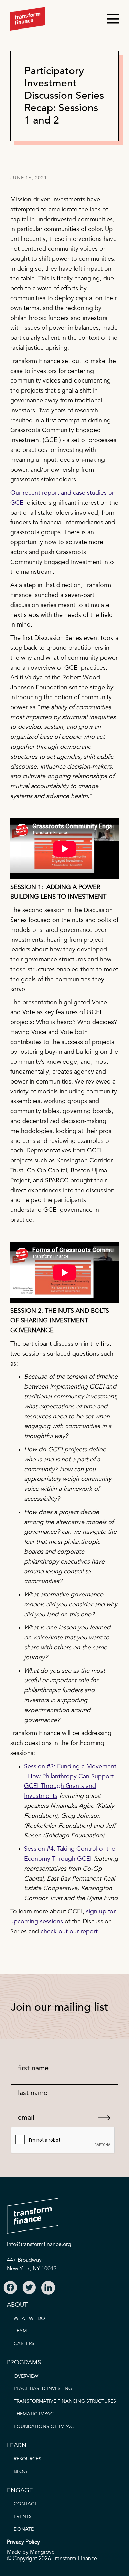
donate (24, 2529)
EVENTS (23, 2517)
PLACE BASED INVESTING (43, 2389)
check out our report (69, 1932)
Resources (28, 2459)
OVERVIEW (26, 2376)
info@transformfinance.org (39, 2245)
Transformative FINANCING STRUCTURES (65, 2401)
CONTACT (25, 2504)
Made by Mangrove (31, 2552)
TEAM (20, 2331)
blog (20, 2472)
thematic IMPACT (35, 2414)
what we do (29, 2319)
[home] (28, 19)
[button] (110, 19)
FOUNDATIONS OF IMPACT (45, 2427)
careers (24, 2344)
